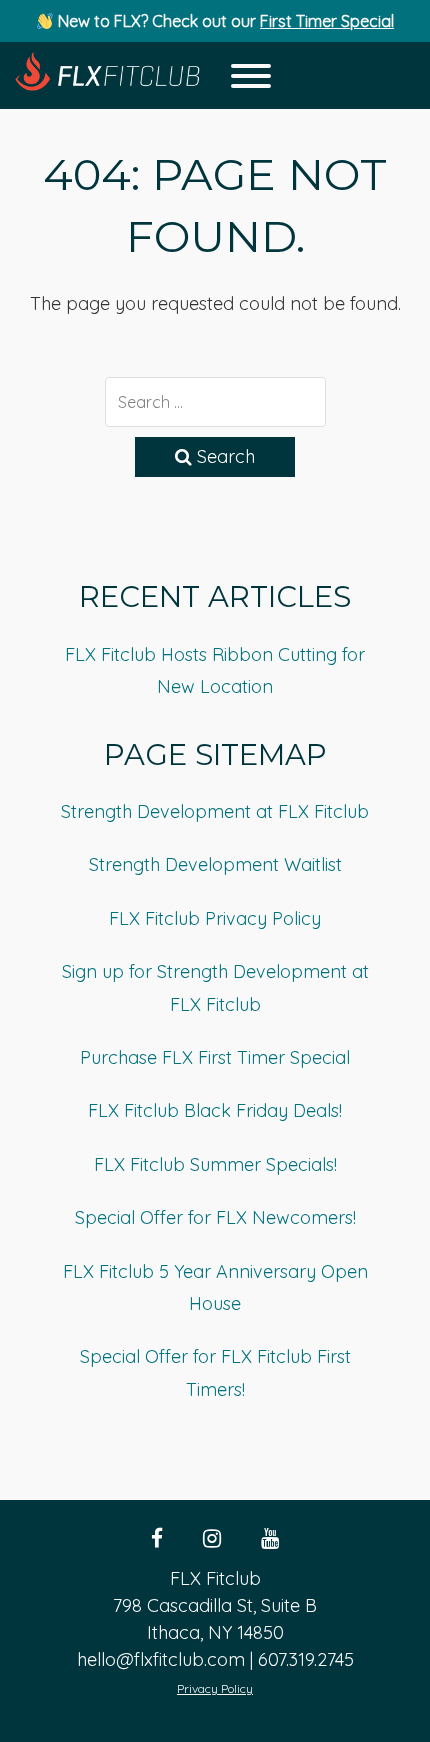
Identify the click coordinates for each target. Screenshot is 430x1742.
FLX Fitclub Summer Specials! (215, 1164)
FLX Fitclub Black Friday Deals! (215, 1110)
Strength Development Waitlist (215, 864)
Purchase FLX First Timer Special (215, 1057)
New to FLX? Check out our (224, 21)
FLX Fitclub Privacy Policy (215, 918)
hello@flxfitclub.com (161, 1659)
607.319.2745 (306, 1659)
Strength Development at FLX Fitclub (215, 811)
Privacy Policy (215, 1688)
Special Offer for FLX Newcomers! (215, 1217)
